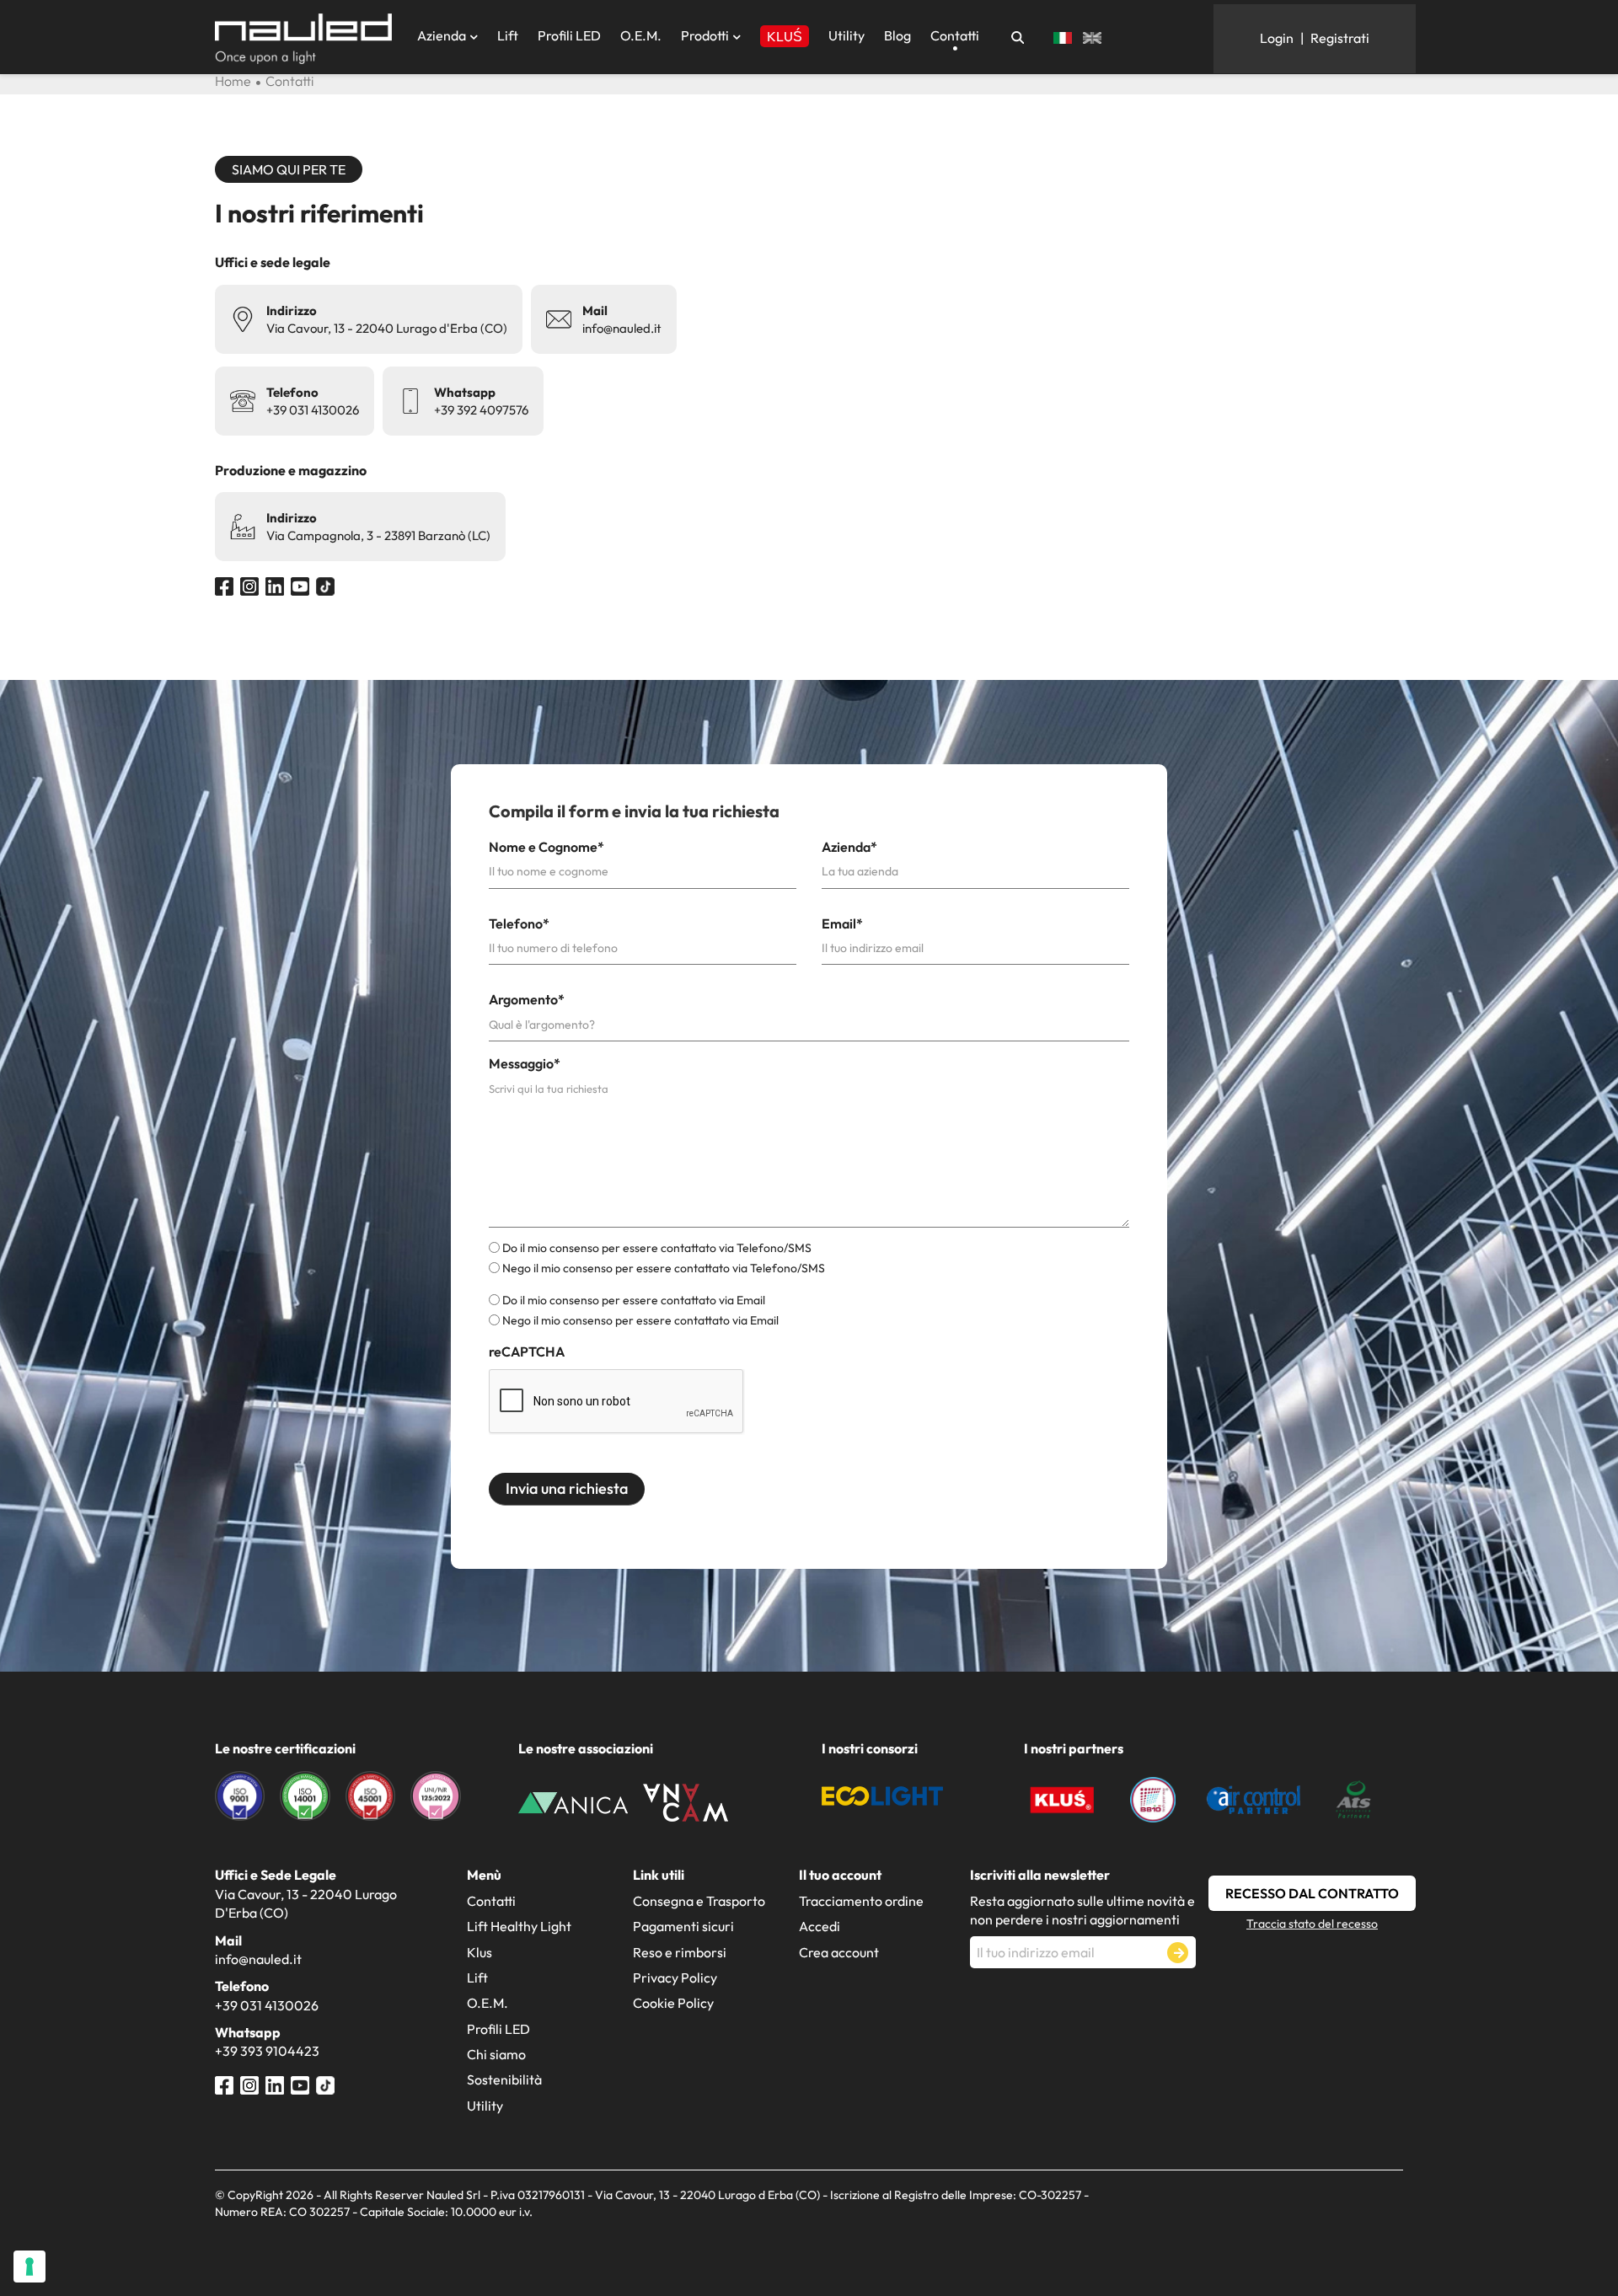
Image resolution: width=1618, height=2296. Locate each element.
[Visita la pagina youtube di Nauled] (300, 585)
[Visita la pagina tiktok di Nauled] (325, 585)
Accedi (820, 1926)
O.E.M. (641, 35)
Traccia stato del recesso (1312, 1924)
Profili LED (569, 35)
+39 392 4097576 (481, 410)
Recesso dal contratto (1312, 1893)
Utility (847, 35)
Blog (897, 35)
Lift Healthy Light (519, 1926)
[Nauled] (303, 39)
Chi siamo (496, 2054)
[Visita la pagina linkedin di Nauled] (275, 585)
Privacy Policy (675, 1978)
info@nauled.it (622, 328)
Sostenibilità (504, 2079)
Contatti (955, 35)
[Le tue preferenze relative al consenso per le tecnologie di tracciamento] (29, 2267)
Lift (508, 35)
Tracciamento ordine (861, 1901)
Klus (480, 1952)
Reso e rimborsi (680, 1952)
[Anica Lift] (573, 1801)
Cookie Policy (673, 2003)
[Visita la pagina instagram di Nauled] (249, 585)
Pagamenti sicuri (683, 1926)
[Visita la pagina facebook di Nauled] (224, 585)
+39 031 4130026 (313, 410)
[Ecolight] (882, 1794)
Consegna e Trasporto (699, 1901)
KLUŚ (785, 36)
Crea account (839, 1952)
